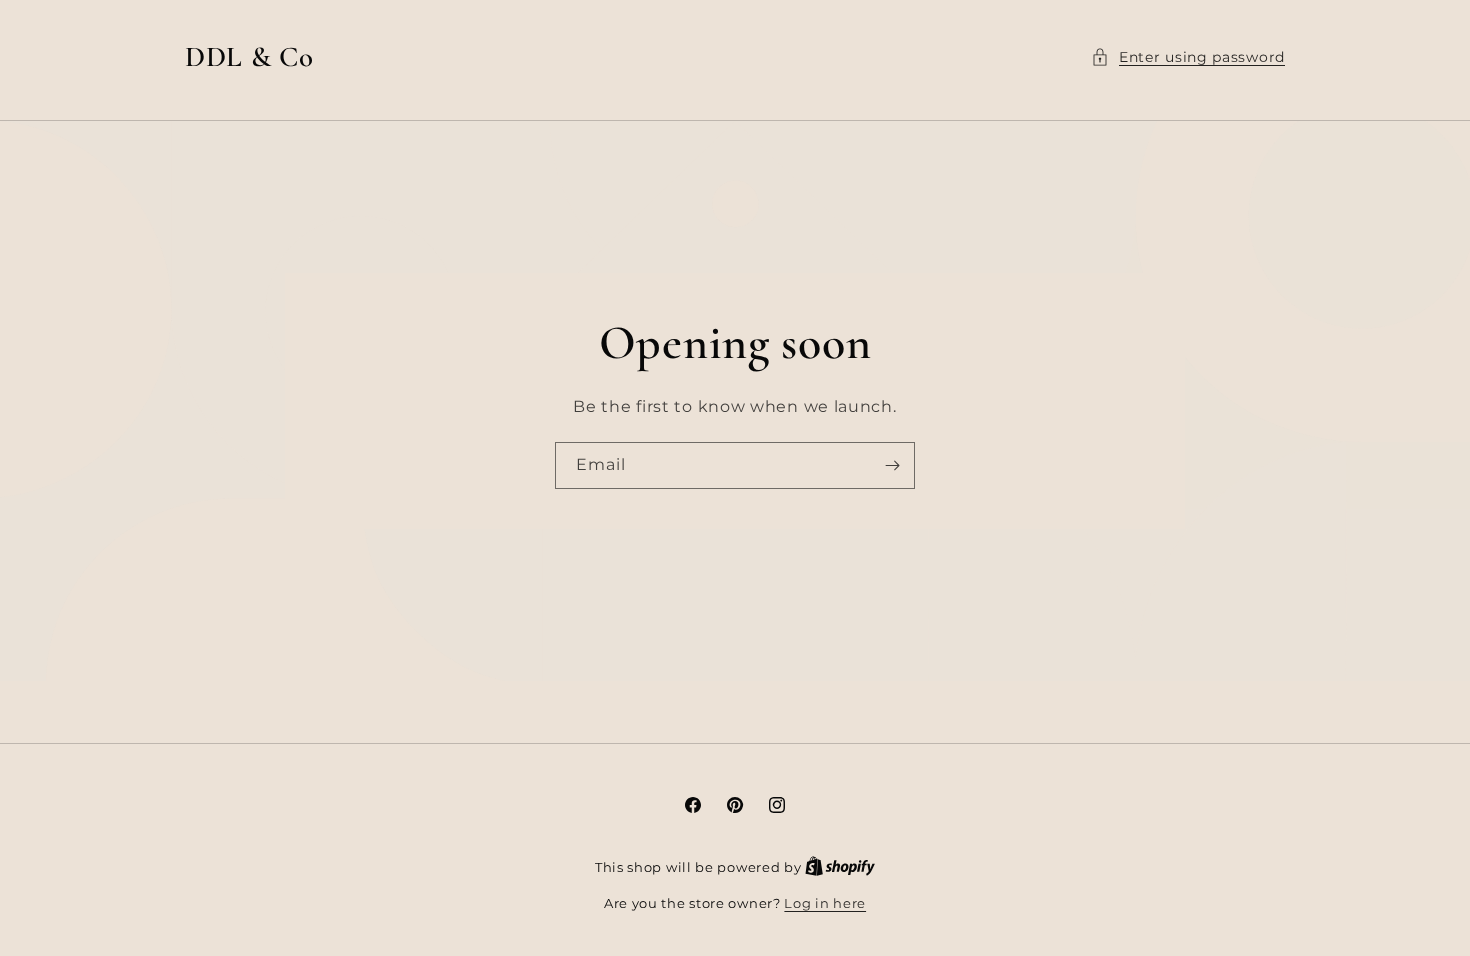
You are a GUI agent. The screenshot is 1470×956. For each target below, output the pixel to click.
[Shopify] (840, 867)
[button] (1188, 57)
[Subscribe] (892, 464)
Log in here (825, 903)
